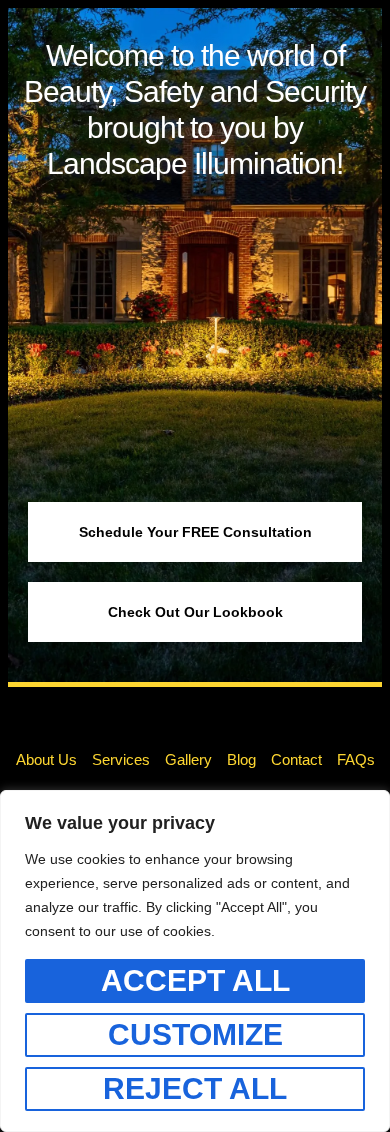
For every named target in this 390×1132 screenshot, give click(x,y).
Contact (296, 759)
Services (121, 759)
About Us (46, 759)
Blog (241, 759)
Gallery (188, 759)
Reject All (195, 1088)
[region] (195, 961)
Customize (195, 1034)
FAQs (356, 759)
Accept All (195, 980)
